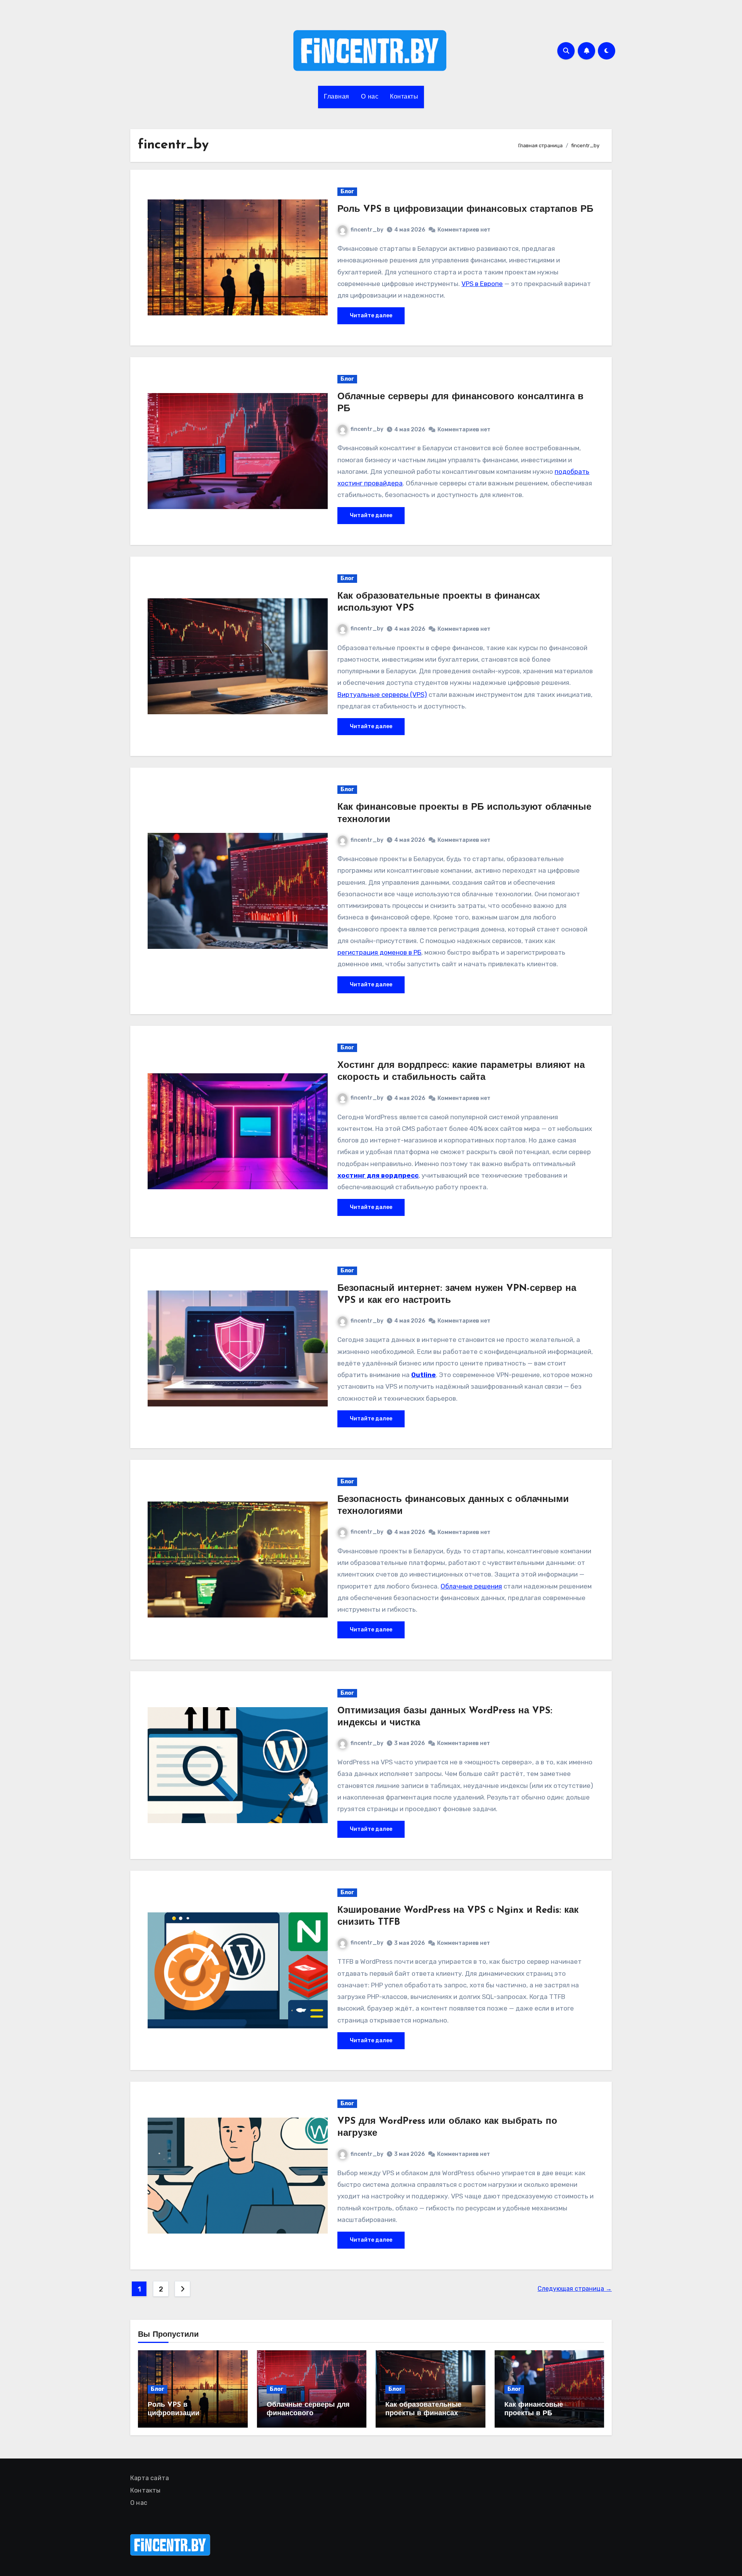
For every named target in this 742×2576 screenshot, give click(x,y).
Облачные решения (471, 1586)
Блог (347, 192)
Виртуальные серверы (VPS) (382, 695)
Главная (337, 97)
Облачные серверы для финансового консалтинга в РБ (308, 2413)
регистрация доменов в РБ (379, 952)
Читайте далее (371, 316)
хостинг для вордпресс (378, 1175)
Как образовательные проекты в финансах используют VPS (423, 2413)
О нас (370, 97)
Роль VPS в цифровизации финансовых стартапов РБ (465, 209)
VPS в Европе (482, 284)
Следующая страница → (575, 2289)
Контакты (404, 97)
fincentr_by (367, 230)
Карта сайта (150, 2478)
